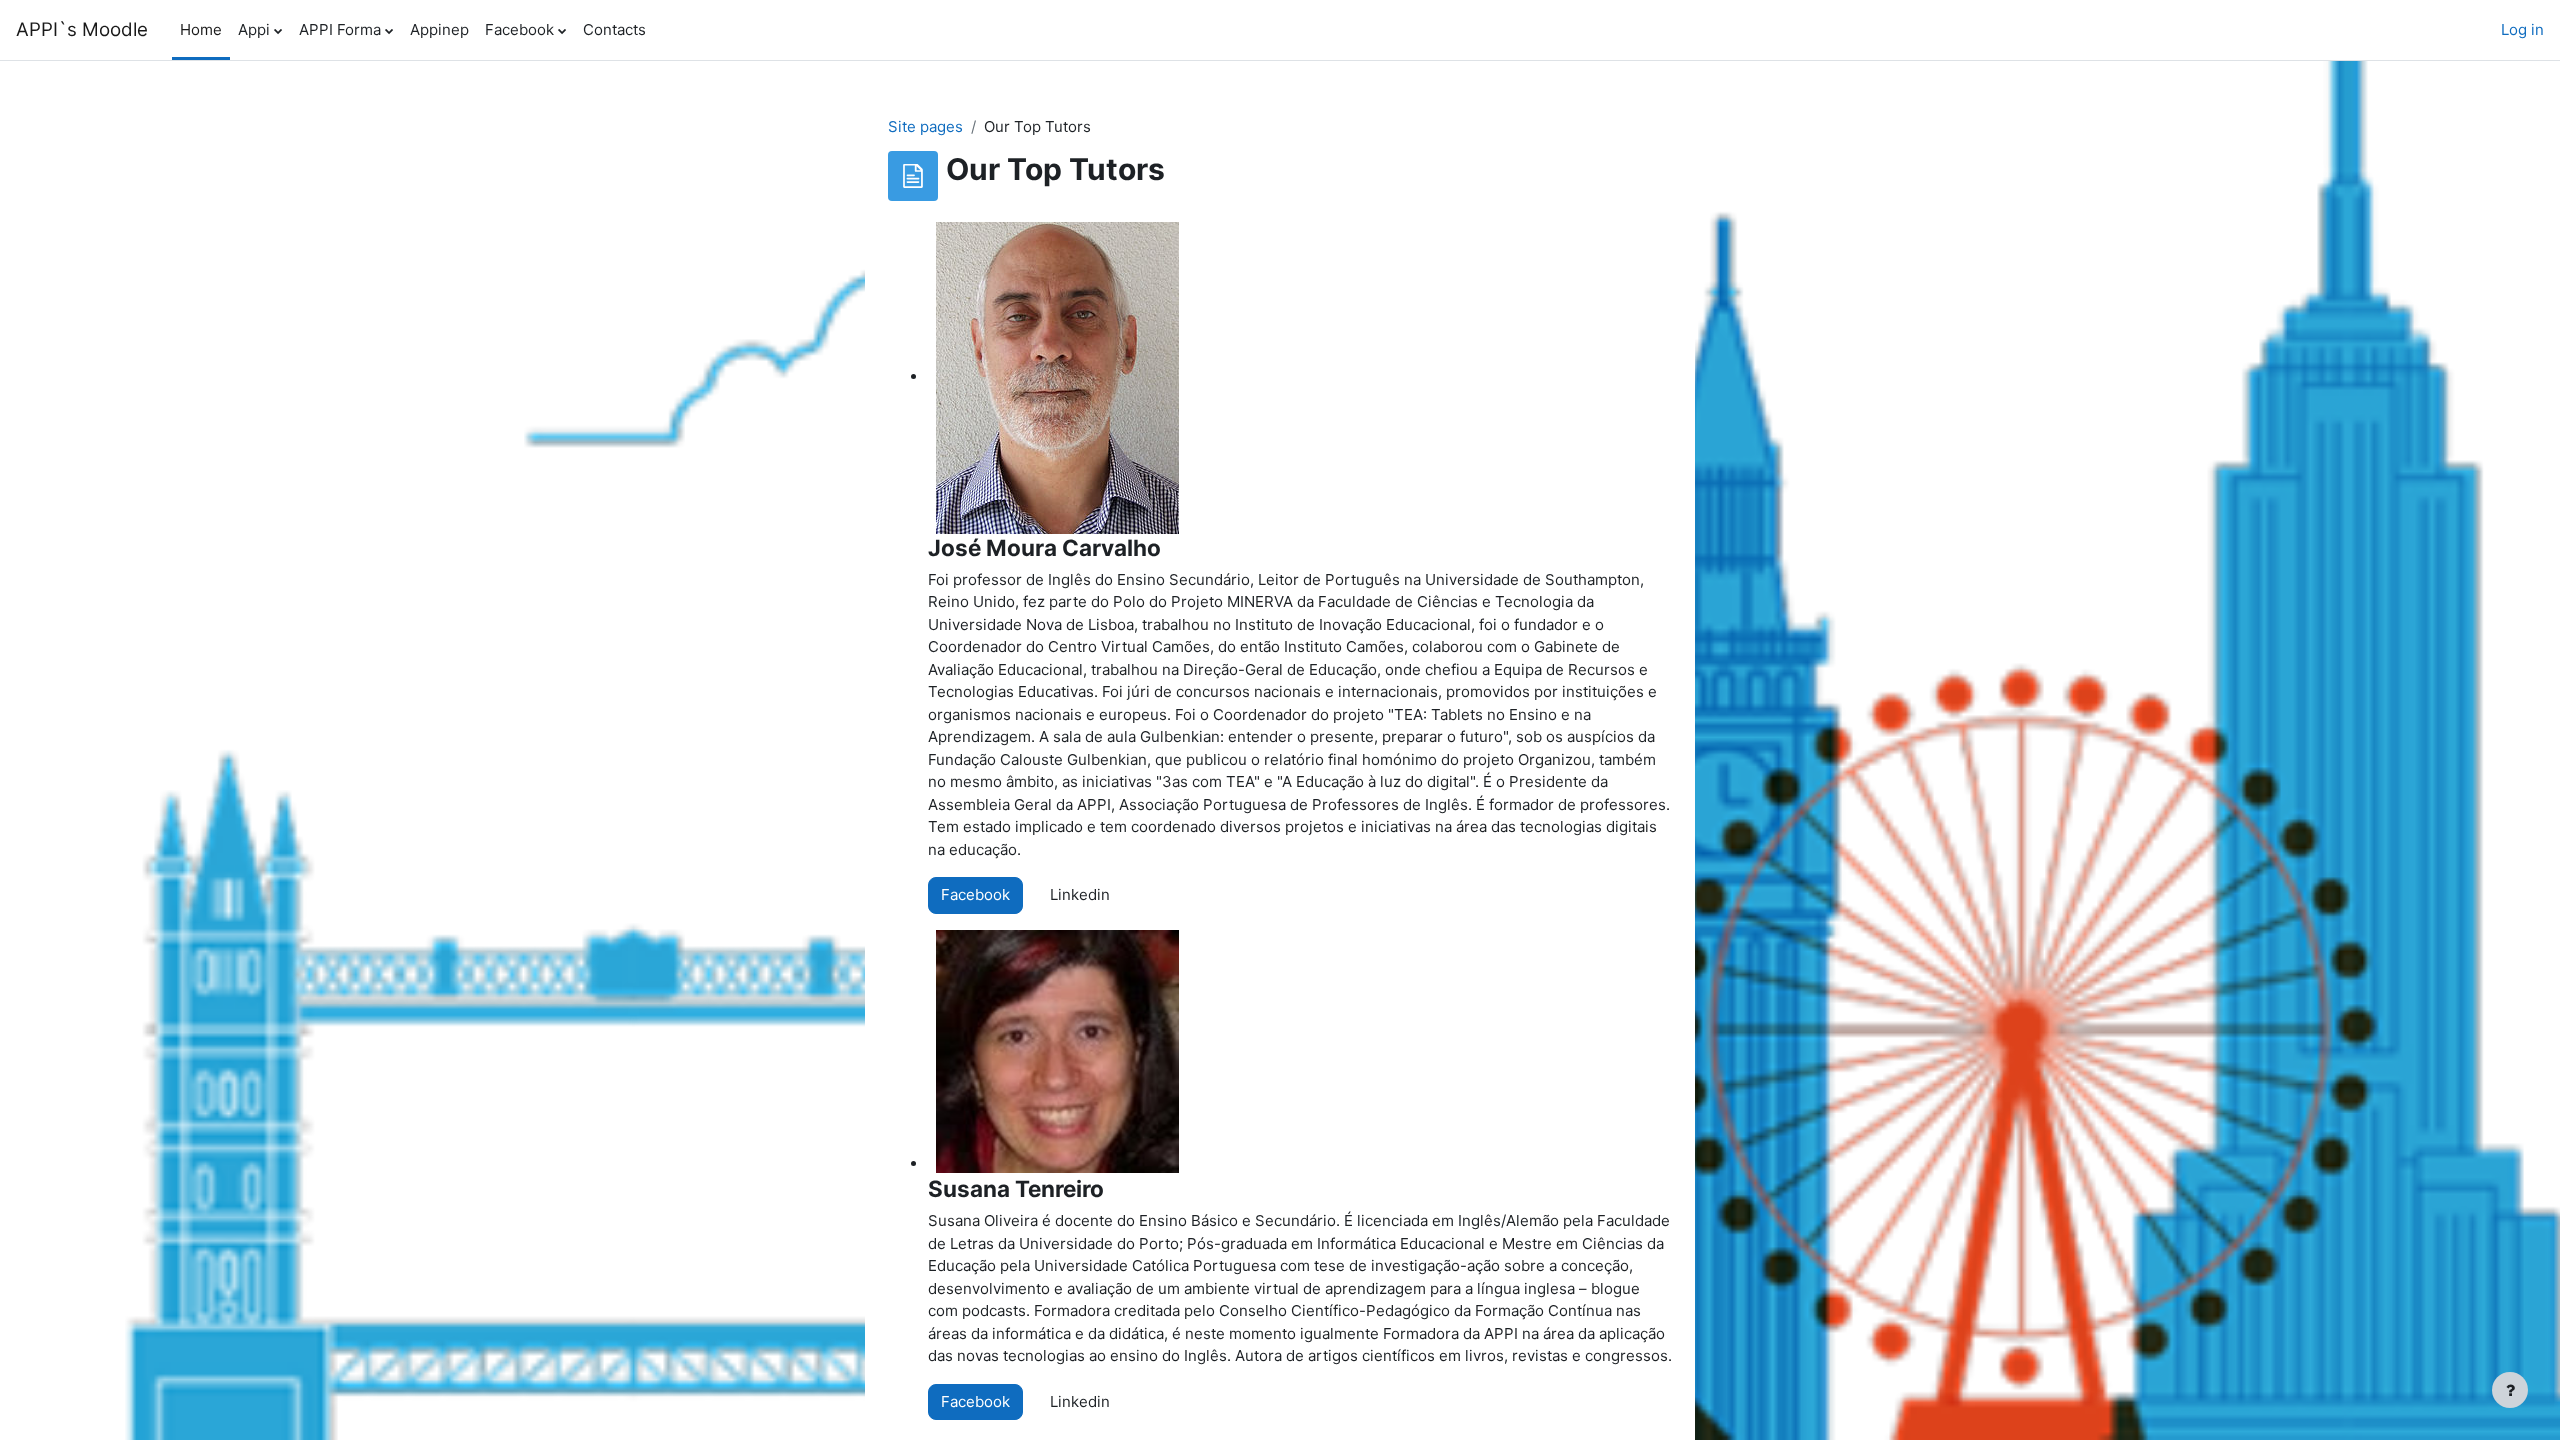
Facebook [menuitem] (519, 29)
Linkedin (1080, 894)
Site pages (925, 126)
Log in (2522, 29)
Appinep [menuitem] (439, 29)
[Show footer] (2510, 1390)
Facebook (975, 894)
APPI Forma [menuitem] (340, 29)
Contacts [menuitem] (614, 29)
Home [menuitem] (201, 29)
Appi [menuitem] (254, 29)
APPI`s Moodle (82, 29)
